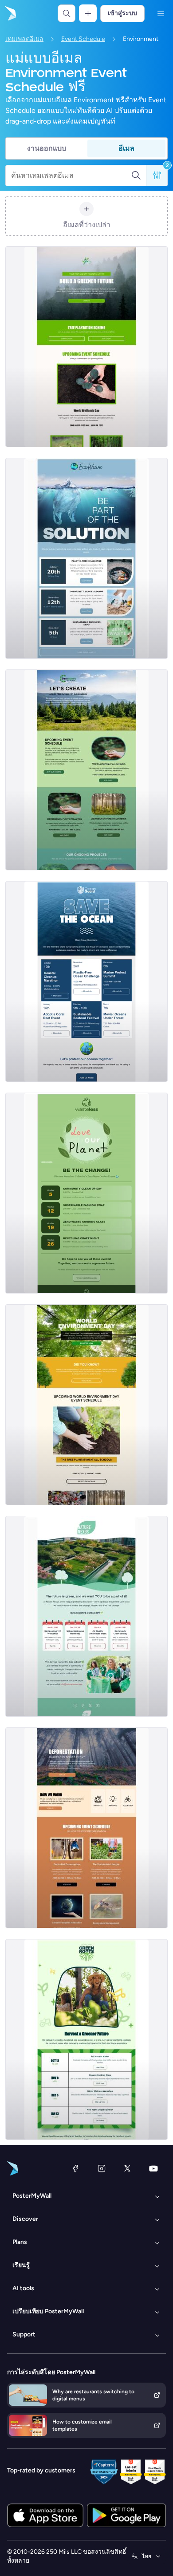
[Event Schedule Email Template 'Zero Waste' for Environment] (86, 1193)
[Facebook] (75, 2168)
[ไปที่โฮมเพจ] (10, 13)
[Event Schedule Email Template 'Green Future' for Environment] (86, 1616)
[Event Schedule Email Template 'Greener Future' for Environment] (86, 2039)
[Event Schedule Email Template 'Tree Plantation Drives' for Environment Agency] (86, 770)
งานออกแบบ (47, 148)
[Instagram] (102, 2168)
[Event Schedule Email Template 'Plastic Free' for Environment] (86, 558)
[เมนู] (161, 13)
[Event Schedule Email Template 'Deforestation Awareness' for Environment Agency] (86, 1828)
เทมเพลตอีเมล (24, 39)
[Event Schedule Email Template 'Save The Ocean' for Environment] (86, 982)
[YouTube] (153, 2168)
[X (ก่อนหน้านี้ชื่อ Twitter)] (127, 2168)
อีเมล (126, 148)
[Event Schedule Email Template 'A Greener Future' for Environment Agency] (86, 347)
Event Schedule (83, 39)
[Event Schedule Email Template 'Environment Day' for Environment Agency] (86, 1405)
